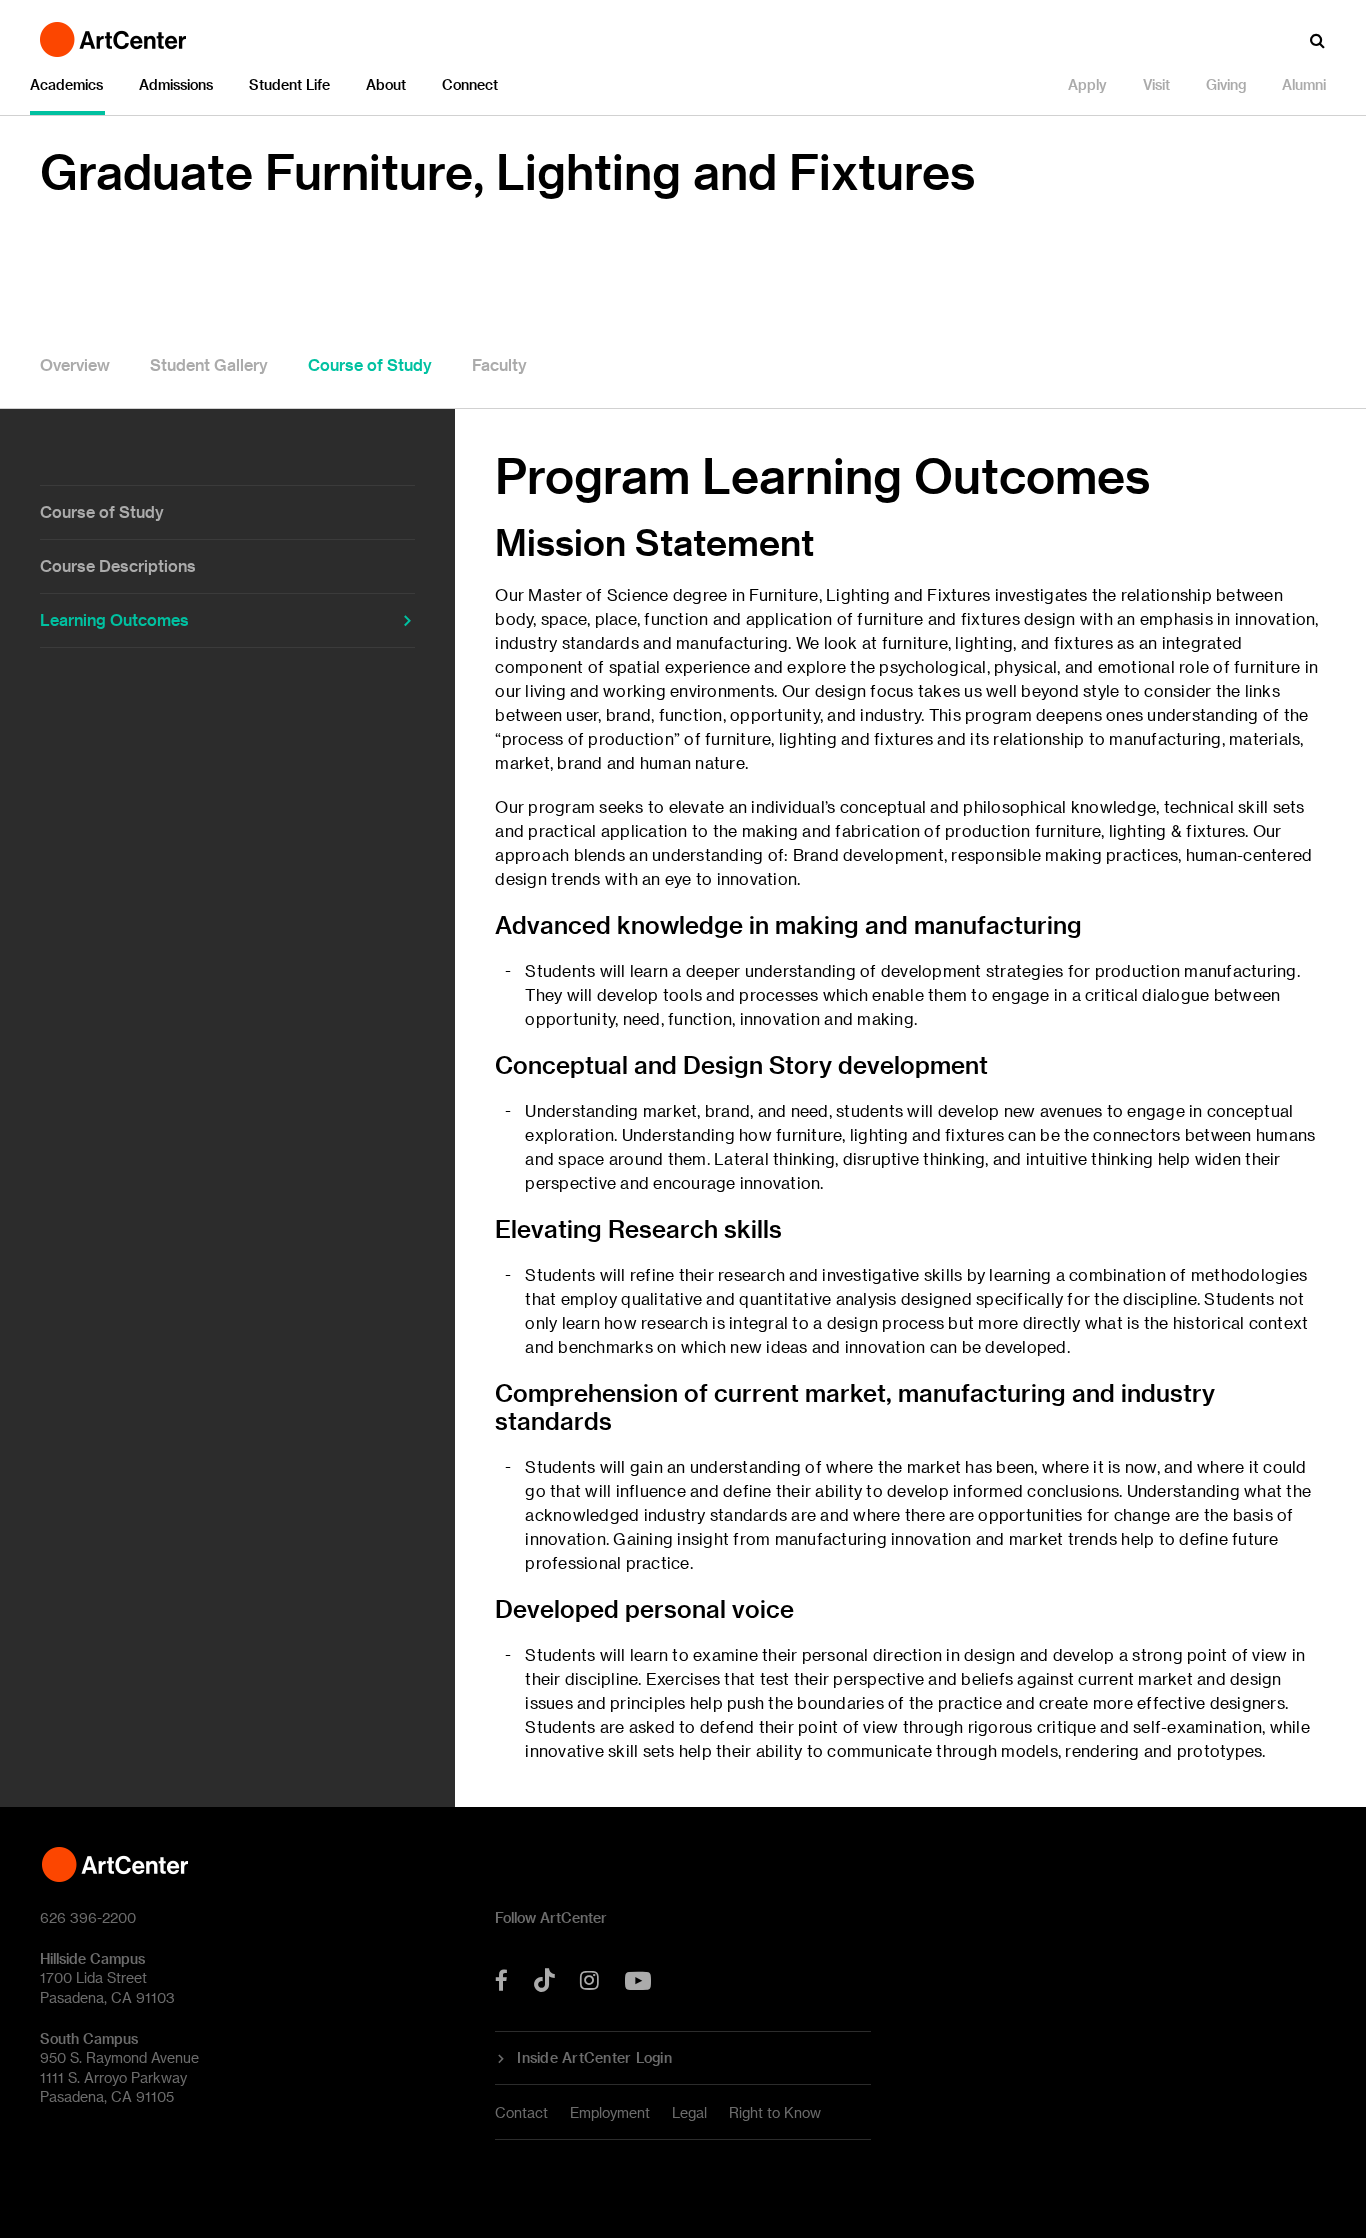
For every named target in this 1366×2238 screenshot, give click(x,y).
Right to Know (775, 2112)
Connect (470, 84)
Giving (1226, 84)
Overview (75, 364)
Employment (610, 2112)
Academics (66, 84)
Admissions (176, 84)
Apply (1087, 84)
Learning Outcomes (114, 619)
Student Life (289, 84)
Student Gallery (209, 364)
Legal (689, 2112)
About (386, 84)
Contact (521, 2112)
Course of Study (370, 364)
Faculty (499, 364)
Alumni (1304, 84)
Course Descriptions (118, 565)
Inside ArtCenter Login (594, 2058)
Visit (1156, 84)
